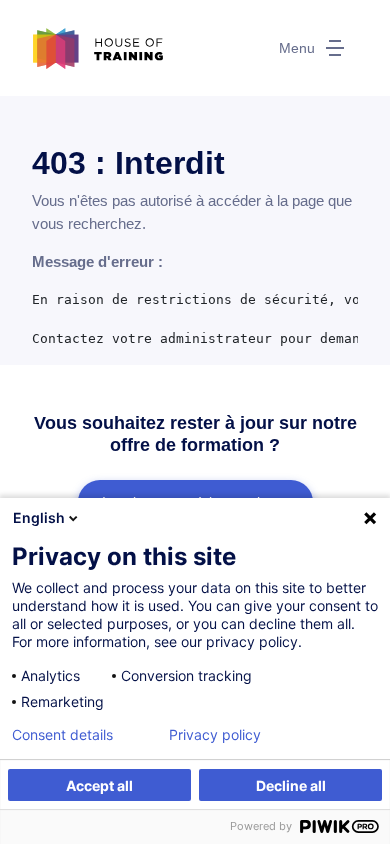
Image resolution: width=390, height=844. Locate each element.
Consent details (62, 735)
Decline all (291, 785)
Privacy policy (215, 735)
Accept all (99, 785)
